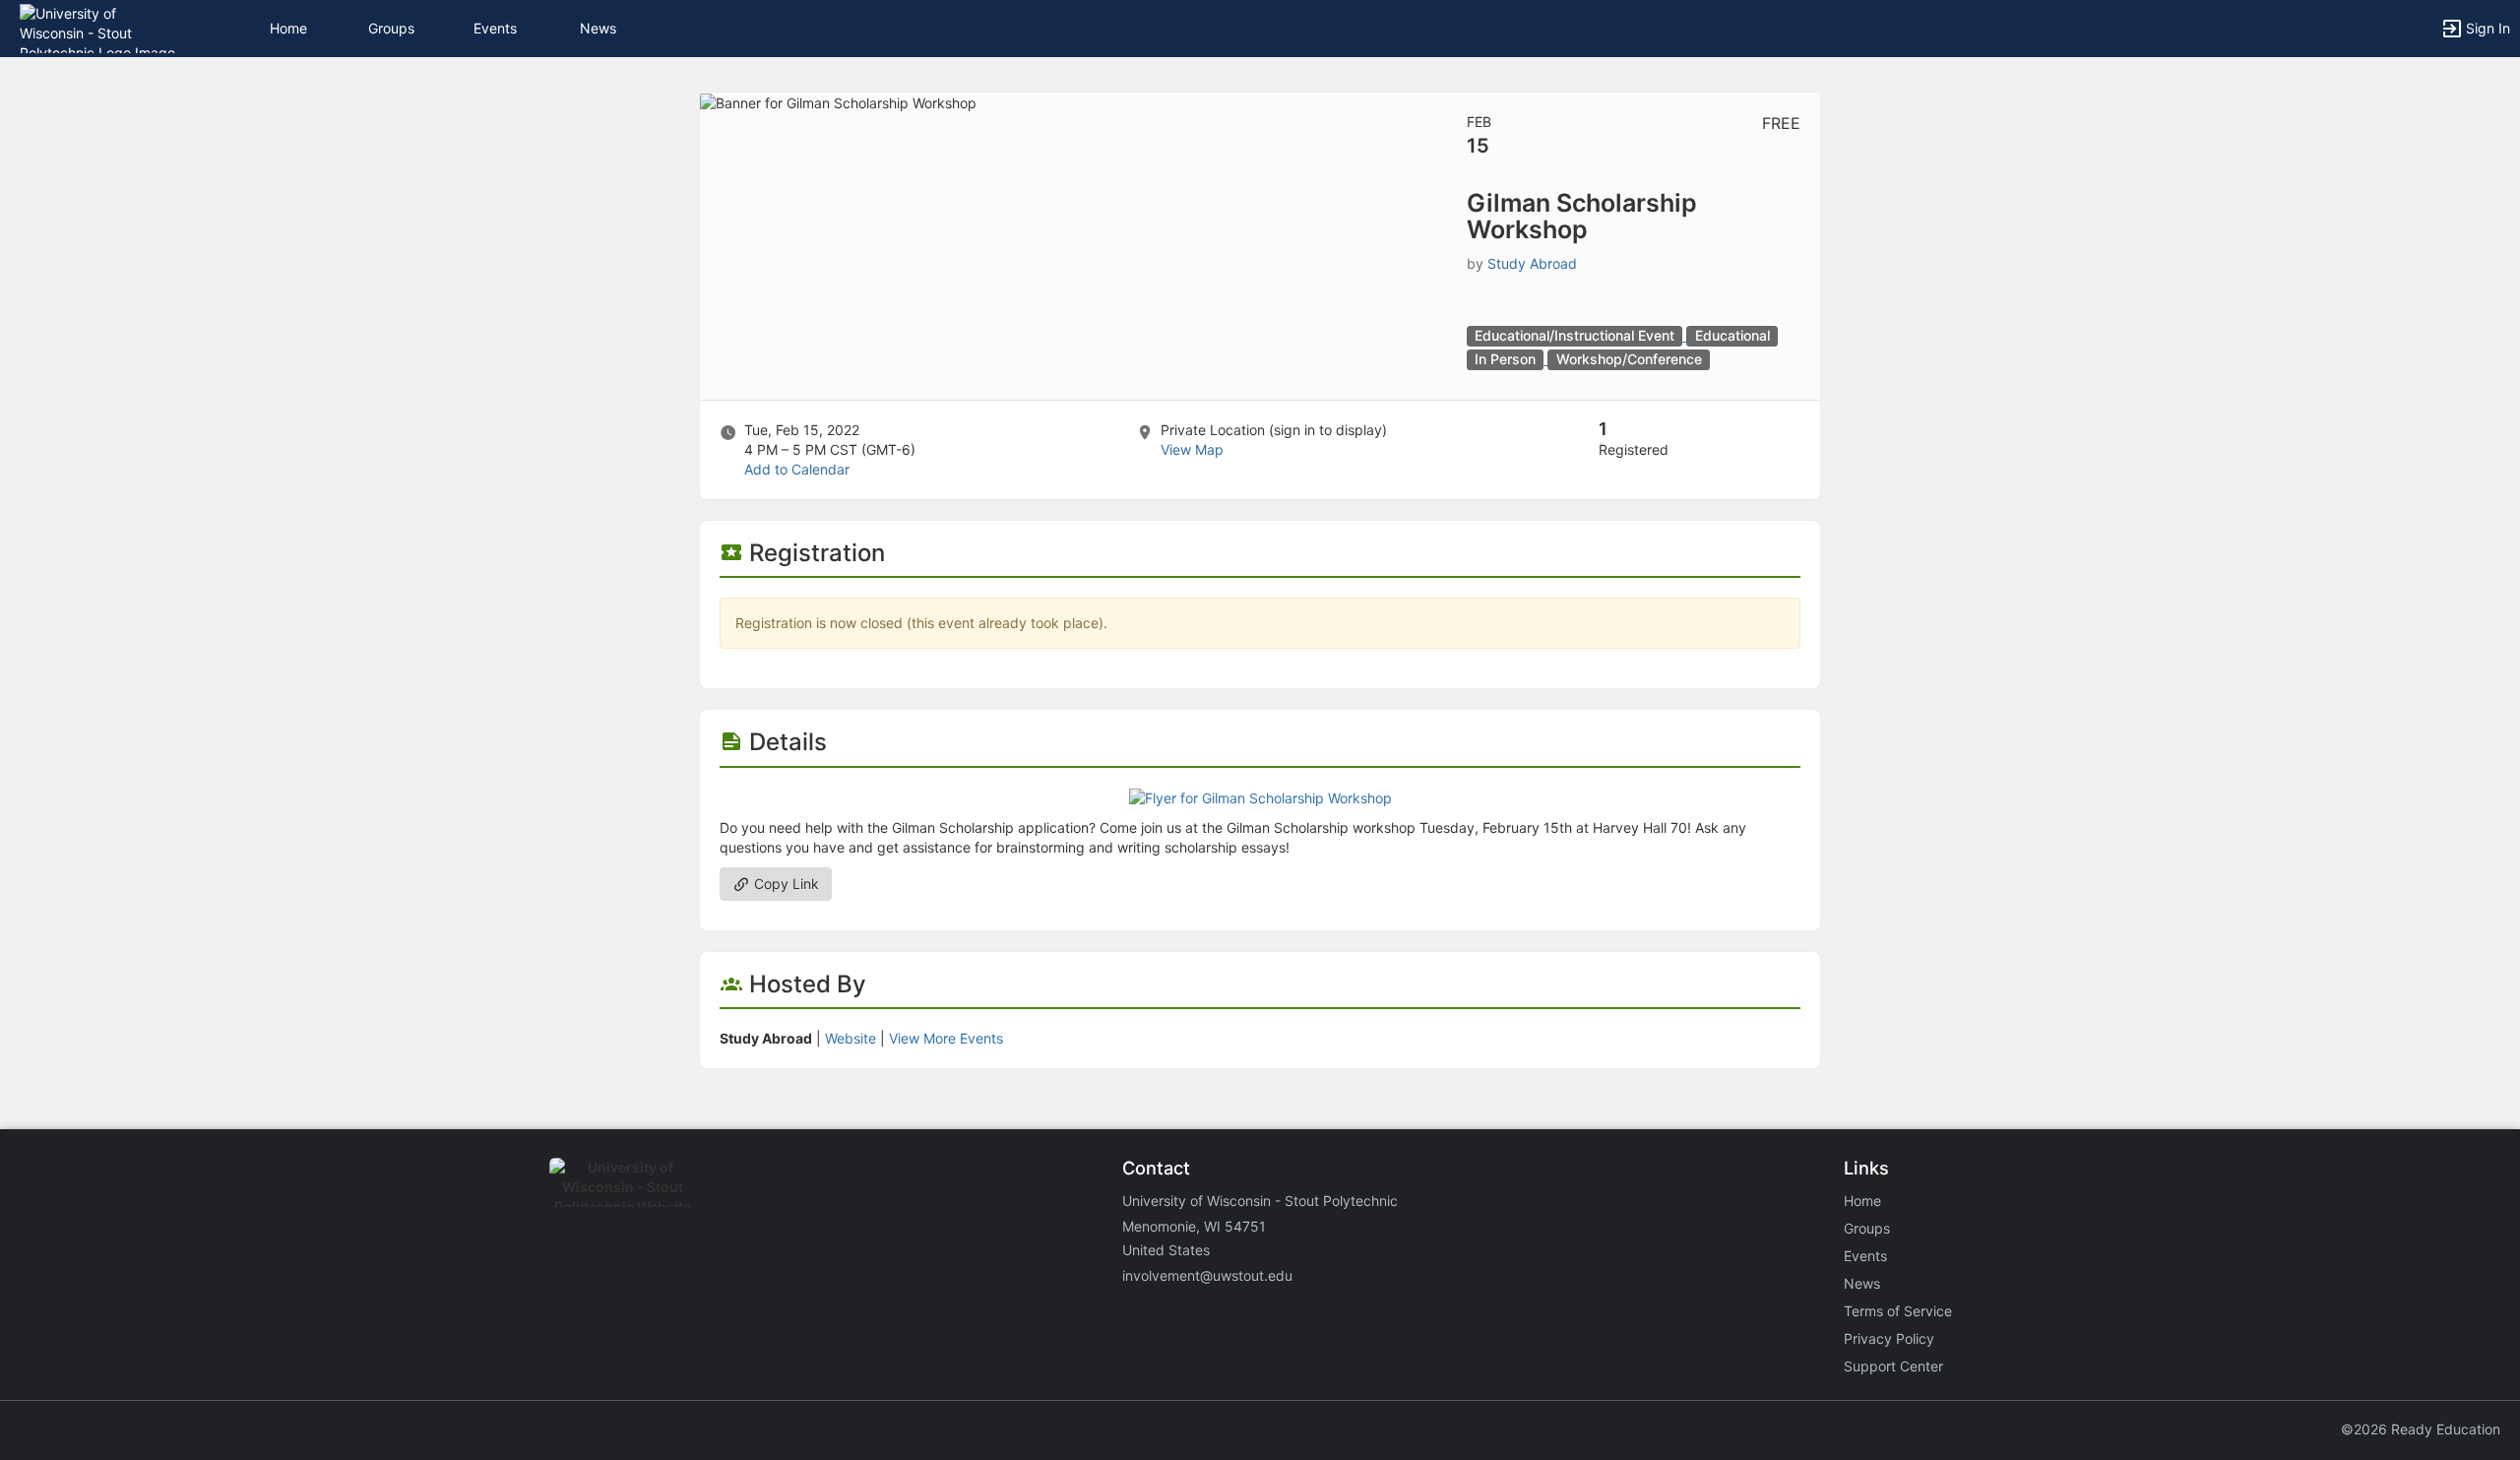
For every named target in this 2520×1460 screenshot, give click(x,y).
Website (850, 1038)
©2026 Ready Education (2421, 1429)
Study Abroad (1532, 263)
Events (495, 28)
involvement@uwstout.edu (1207, 1275)
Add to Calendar (797, 469)
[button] (101, 27)
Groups (391, 28)
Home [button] (288, 28)
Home (1862, 1201)
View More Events (946, 1038)
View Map (1192, 449)
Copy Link (785, 884)
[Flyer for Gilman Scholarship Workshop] (1260, 797)
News (598, 28)
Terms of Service (1898, 1311)
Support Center (1893, 1366)
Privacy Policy (1889, 1338)
